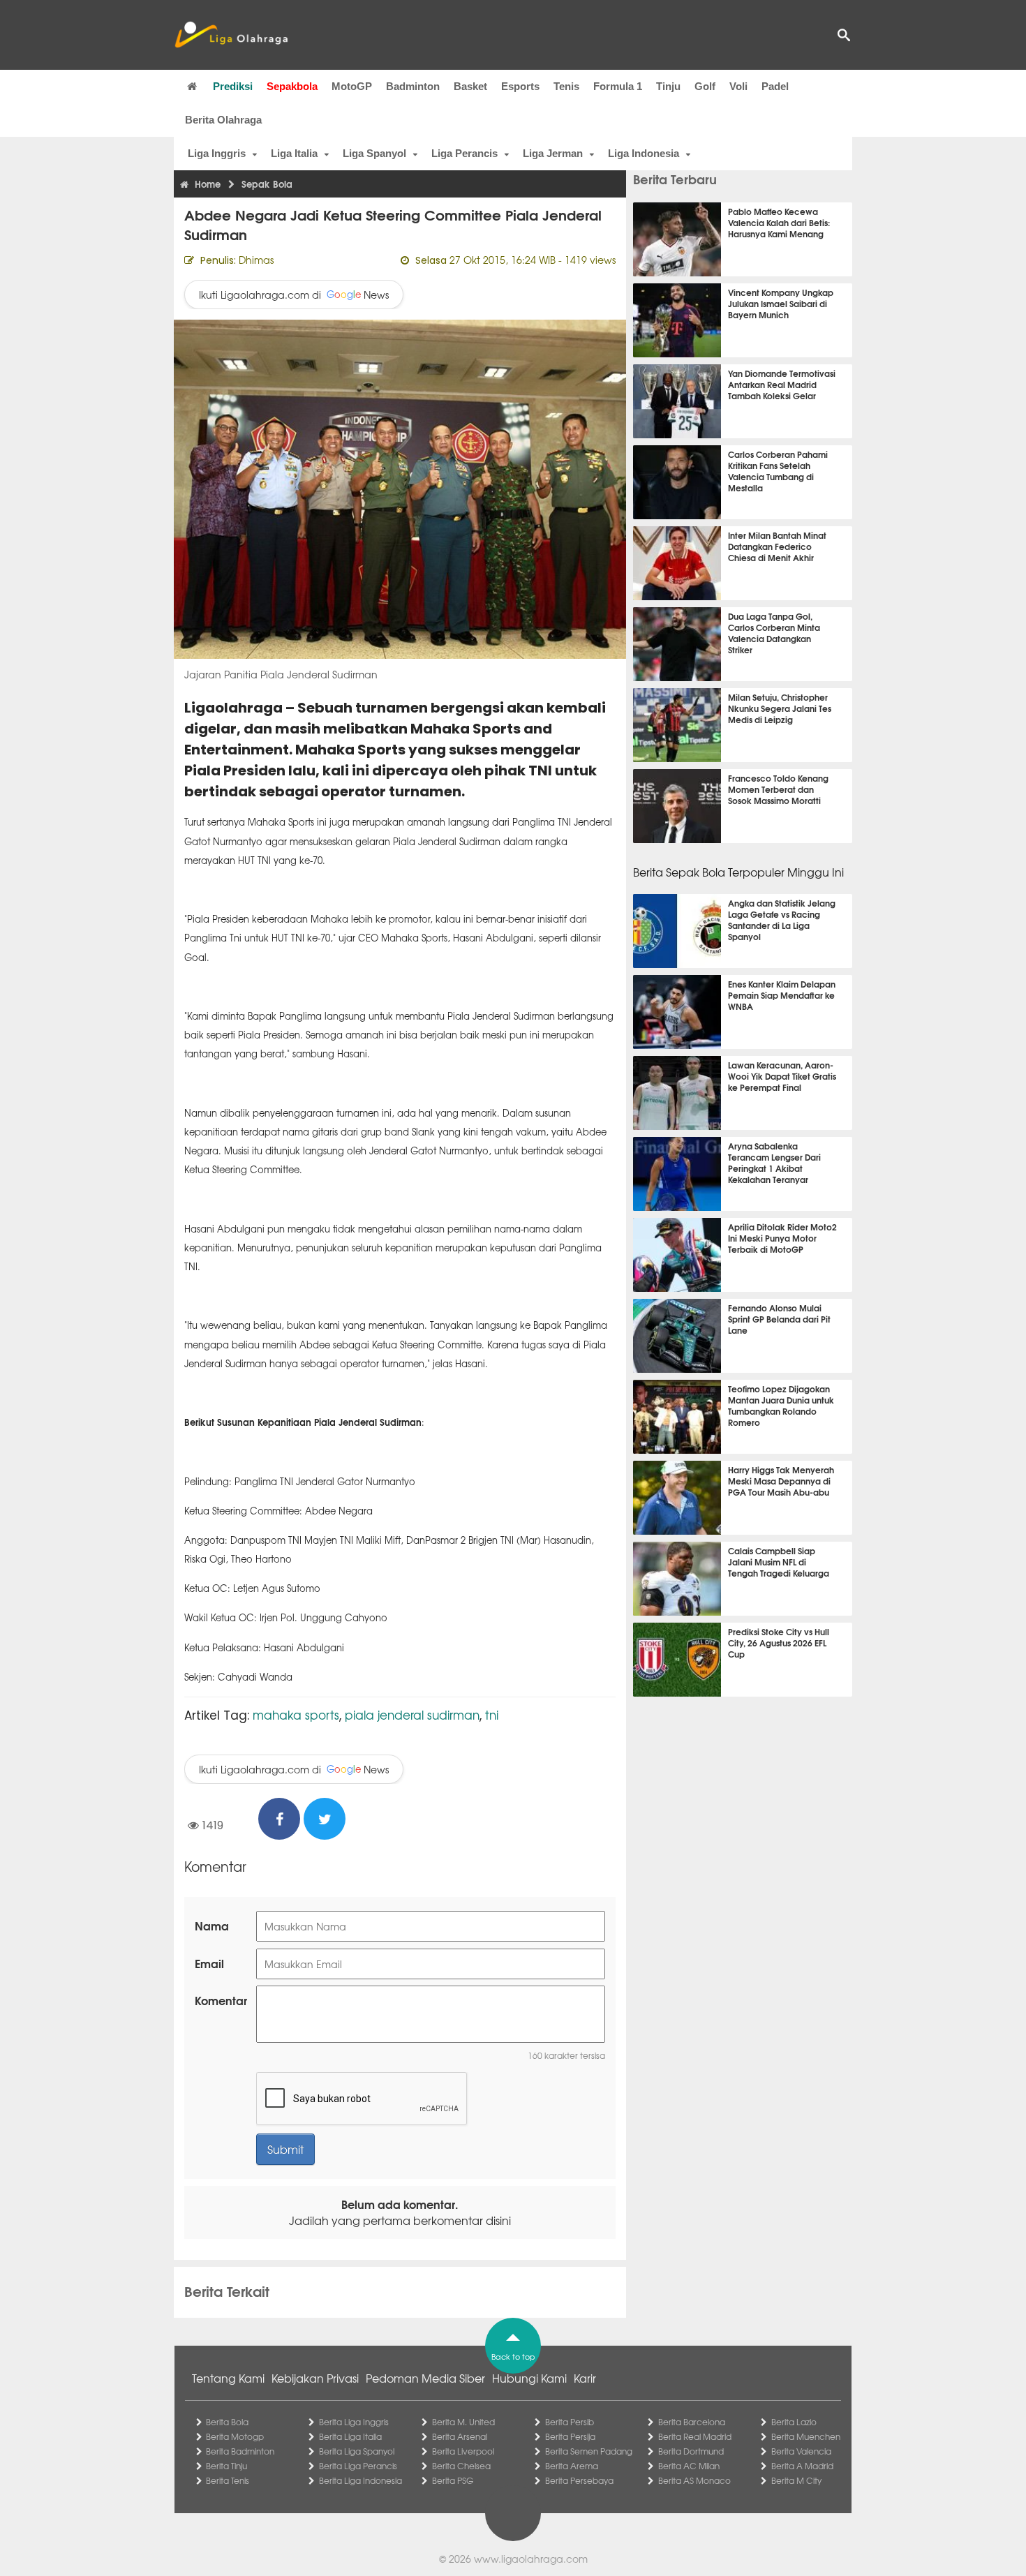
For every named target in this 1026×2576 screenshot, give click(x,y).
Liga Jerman (553, 153)
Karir (585, 2378)
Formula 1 (618, 86)
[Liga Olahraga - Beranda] (231, 35)
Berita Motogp (235, 2436)
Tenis (566, 86)
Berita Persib (570, 2422)
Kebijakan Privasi (315, 2378)
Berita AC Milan (689, 2466)
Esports (520, 86)
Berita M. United (463, 2422)
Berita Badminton (240, 2451)
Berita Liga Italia (350, 2436)
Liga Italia (294, 153)
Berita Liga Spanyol (357, 2451)
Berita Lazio (794, 2422)
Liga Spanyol (374, 153)
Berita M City (796, 2480)
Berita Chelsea (461, 2466)
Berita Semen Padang (589, 2451)
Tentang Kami (228, 2378)
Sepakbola (292, 86)
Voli (738, 86)
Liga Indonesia (644, 153)
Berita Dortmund (691, 2451)
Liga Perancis (464, 153)
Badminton (413, 86)
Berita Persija (570, 2436)
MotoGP (352, 86)
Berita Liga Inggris (354, 2422)
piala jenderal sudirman (412, 1714)
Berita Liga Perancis (358, 2466)
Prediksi (233, 86)
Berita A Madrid (802, 2466)
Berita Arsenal (460, 2436)
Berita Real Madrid (695, 2436)
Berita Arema (572, 2466)
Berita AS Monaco (694, 2480)
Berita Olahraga (223, 120)
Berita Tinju (226, 2466)
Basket (470, 86)
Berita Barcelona (692, 2422)
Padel (775, 86)
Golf (705, 86)
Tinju (668, 86)
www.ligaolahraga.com (531, 2559)
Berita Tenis (228, 2480)
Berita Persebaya (579, 2480)
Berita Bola (227, 2422)
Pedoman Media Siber (425, 2378)
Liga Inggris (217, 153)
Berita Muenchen (806, 2436)
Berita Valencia (801, 2451)
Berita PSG (453, 2480)
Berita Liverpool (463, 2451)
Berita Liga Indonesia (360, 2480)
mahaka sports (296, 1714)
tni (492, 1714)
